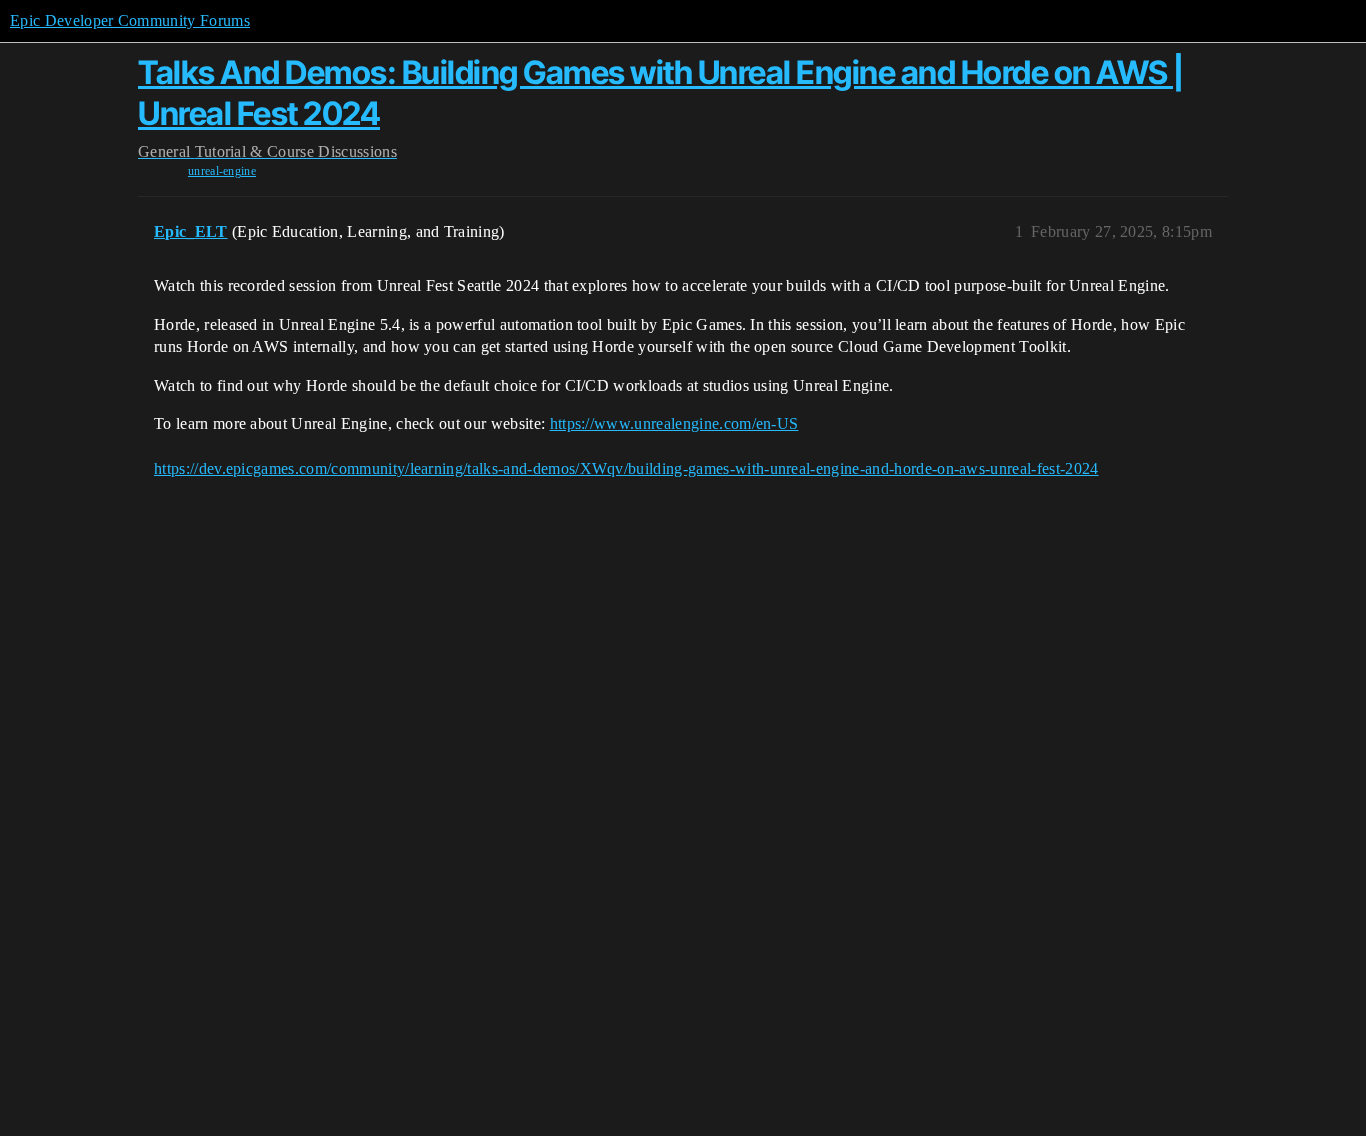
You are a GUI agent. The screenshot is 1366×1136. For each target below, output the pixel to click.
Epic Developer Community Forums (130, 20)
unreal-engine (222, 171)
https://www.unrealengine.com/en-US (674, 423)
